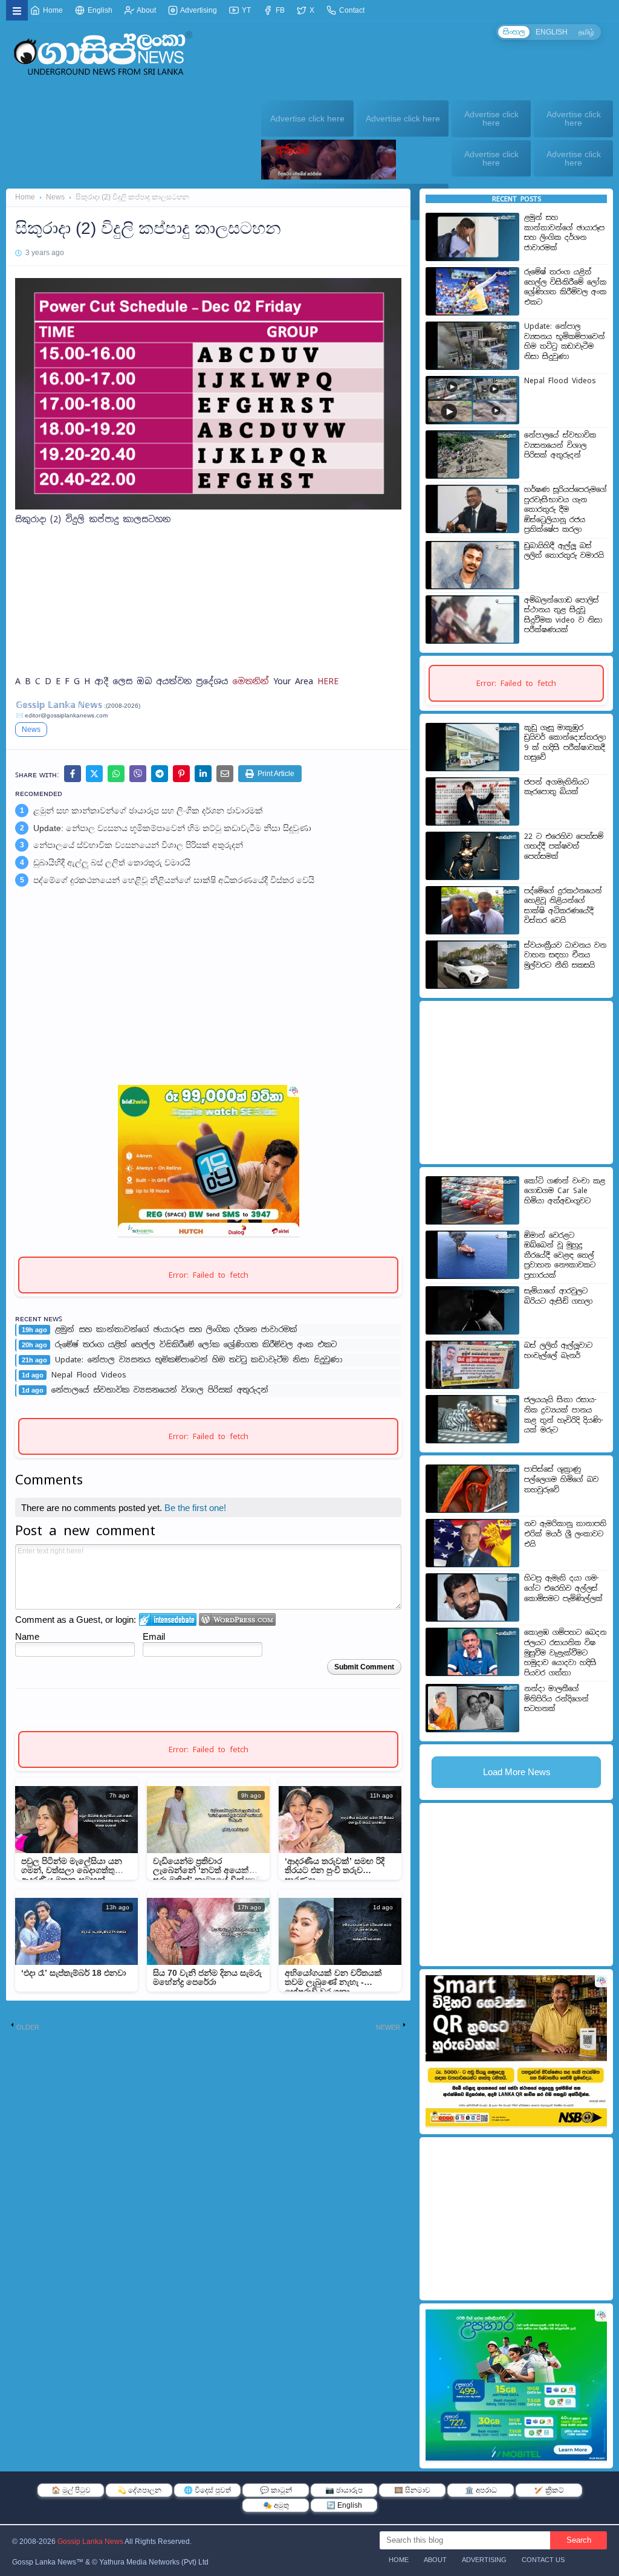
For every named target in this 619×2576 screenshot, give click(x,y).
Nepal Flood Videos (89, 1375)
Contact (351, 10)
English (99, 10)
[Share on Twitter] (94, 774)
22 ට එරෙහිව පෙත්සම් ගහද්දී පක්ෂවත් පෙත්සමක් (564, 846)
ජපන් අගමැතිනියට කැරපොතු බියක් (556, 787)
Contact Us (543, 2560)
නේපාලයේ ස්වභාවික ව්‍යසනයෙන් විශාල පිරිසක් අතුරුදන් (138, 845)
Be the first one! (195, 1508)
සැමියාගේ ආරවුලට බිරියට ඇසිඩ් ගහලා (558, 1296)
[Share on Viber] (138, 774)
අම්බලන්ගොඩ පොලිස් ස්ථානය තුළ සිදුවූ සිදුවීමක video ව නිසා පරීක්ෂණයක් (563, 615)
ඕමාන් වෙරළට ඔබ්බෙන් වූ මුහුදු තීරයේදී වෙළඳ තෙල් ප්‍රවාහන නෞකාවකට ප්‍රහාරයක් (560, 1255)
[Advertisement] (208, 620)
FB (279, 10)
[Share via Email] (225, 774)
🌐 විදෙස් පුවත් (207, 2490)
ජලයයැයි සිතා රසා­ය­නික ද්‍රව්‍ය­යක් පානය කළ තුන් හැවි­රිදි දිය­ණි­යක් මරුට (564, 1415)
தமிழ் (586, 32)
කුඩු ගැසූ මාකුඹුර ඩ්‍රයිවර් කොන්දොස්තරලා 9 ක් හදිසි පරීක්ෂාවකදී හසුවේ (565, 743)
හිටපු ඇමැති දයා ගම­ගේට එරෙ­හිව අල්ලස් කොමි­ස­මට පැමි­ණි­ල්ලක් (563, 1588)
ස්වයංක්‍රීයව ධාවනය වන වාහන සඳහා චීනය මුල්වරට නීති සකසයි (565, 955)
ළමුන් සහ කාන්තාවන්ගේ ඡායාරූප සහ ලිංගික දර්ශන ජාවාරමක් (148, 811)
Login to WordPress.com (237, 1620)
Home (52, 10)
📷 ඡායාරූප (344, 2490)
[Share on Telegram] (160, 774)
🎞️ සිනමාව (412, 2490)
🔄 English (344, 2505)
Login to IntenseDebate (168, 1620)
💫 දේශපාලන (139, 2490)
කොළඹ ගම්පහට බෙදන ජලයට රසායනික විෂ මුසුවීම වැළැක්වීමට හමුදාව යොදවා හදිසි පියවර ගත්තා (565, 1652)
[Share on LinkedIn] (203, 774)
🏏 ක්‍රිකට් (549, 2490)
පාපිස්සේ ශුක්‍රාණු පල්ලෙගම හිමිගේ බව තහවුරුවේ (561, 1479)
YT (245, 10)
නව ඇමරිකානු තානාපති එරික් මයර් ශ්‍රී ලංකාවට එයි (565, 1534)
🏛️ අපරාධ (481, 2490)
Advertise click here (307, 118)
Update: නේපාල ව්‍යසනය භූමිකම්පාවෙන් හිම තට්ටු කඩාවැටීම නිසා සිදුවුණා (172, 828)
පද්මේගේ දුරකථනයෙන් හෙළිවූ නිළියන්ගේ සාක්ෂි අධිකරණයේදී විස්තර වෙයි (174, 880)
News (55, 197)
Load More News (517, 1772)
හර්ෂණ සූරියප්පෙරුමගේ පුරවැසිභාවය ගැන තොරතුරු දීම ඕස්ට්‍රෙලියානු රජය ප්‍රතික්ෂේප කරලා (566, 510)
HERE (328, 681)
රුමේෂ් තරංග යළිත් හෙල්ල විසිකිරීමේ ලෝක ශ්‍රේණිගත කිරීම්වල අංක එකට (196, 1345)
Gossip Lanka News (90, 2542)
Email (154, 1636)
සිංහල (514, 32)
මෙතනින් (253, 681)
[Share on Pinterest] (181, 774)
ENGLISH (552, 32)
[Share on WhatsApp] (116, 774)
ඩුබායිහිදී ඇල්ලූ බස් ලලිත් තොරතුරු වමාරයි (112, 862)
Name (27, 1636)
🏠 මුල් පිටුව (71, 2490)
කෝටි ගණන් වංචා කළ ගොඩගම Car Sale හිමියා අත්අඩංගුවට (565, 1191)
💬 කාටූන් (276, 2490)
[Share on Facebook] (73, 774)
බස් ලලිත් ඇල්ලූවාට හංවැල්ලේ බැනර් (558, 1351)
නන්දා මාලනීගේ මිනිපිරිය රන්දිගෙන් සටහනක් (556, 1699)
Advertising (198, 10)
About (146, 10)
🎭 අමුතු (276, 2505)
